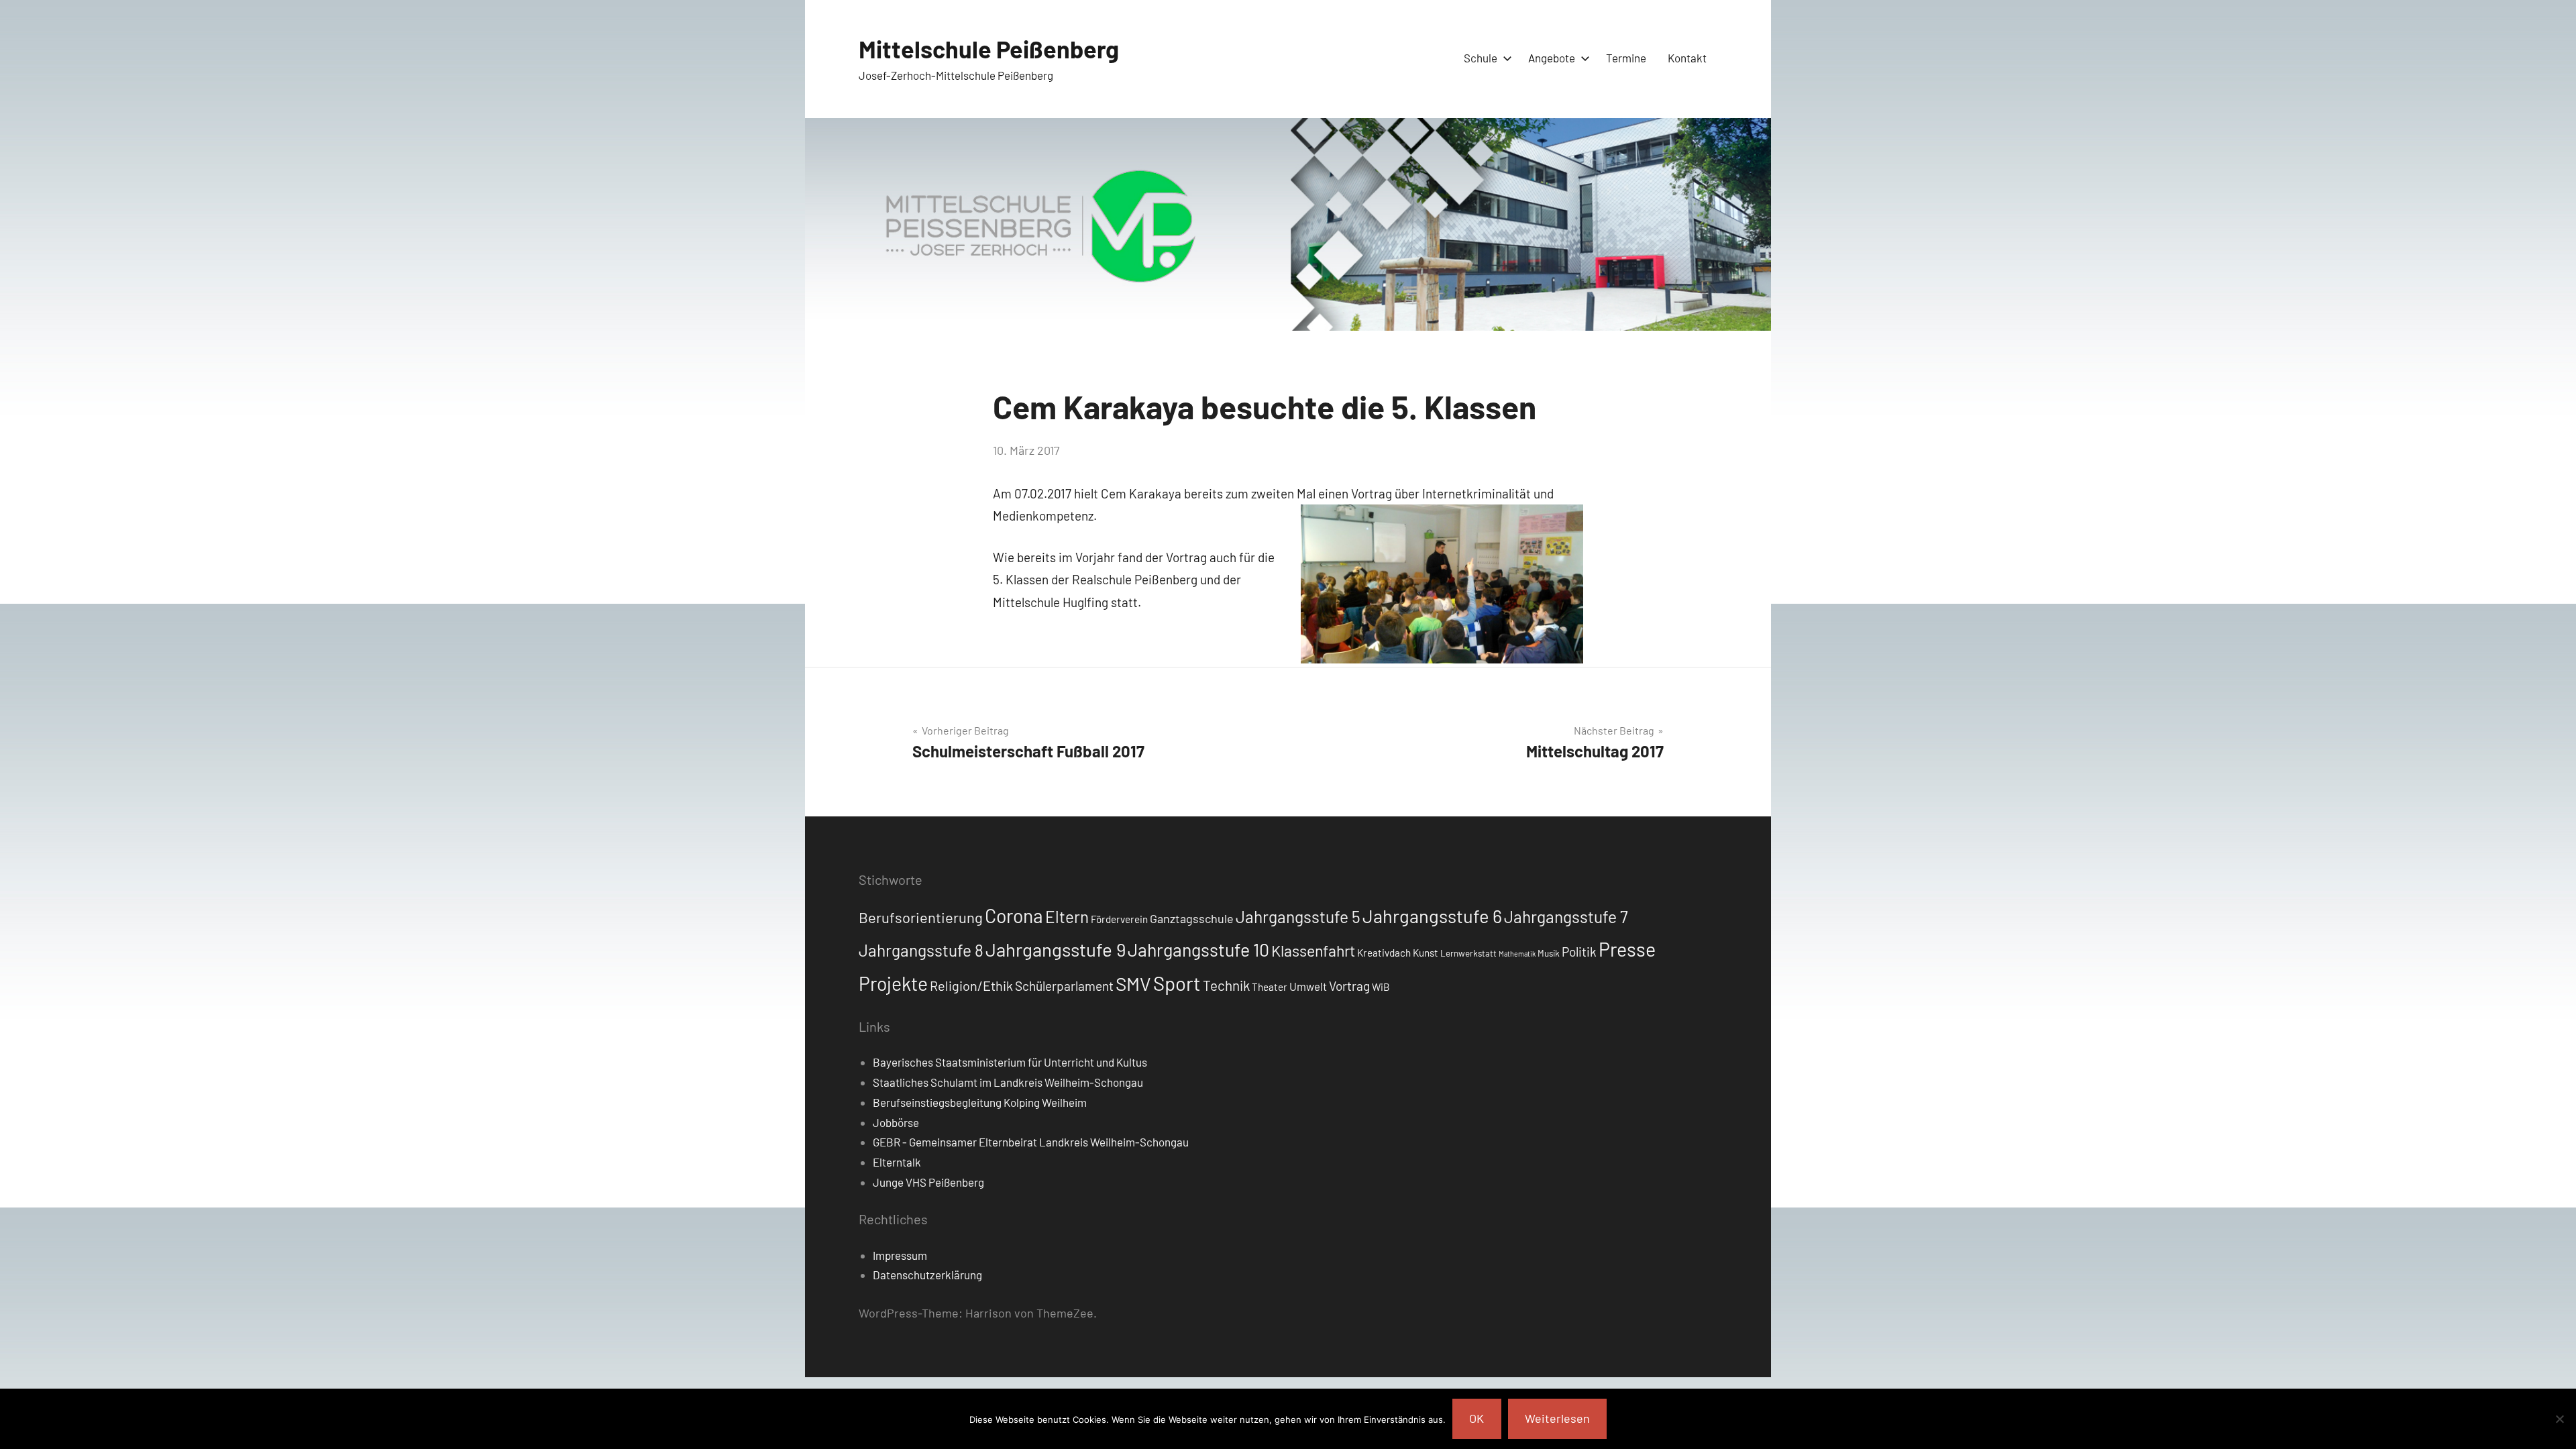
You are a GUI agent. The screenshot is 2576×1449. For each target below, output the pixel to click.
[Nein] (2559, 1419)
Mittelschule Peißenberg (989, 49)
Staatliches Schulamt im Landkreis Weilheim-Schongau (1008, 1082)
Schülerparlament (1064, 986)
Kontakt (1687, 58)
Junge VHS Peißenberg (928, 1182)
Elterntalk (897, 1162)
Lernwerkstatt (1468, 953)
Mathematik (1517, 954)
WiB (1381, 987)
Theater (1270, 987)
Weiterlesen (1557, 1418)
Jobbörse (896, 1122)
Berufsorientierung (921, 917)
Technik (1226, 985)
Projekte (893, 983)
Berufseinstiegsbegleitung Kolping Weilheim (980, 1102)
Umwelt (1308, 986)
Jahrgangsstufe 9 (1056, 949)
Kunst (1426, 953)
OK (1477, 1418)
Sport (1177, 983)
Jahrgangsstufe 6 (1432, 916)
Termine (1626, 58)
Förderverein (1119, 919)
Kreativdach (1384, 953)
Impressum (900, 1255)
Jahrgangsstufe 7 (1566, 916)
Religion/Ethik (971, 985)
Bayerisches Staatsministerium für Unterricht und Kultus (1010, 1062)
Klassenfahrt (1313, 951)
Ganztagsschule (1192, 918)
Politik (1579, 952)
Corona (1014, 916)
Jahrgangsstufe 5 (1298, 916)
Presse (1627, 949)
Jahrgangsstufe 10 (1198, 949)
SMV (1133, 983)
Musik (1549, 953)
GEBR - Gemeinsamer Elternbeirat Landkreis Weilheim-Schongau (1031, 1142)
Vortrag (1349, 986)
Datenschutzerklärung (927, 1275)
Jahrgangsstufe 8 (921, 950)
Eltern (1067, 917)
